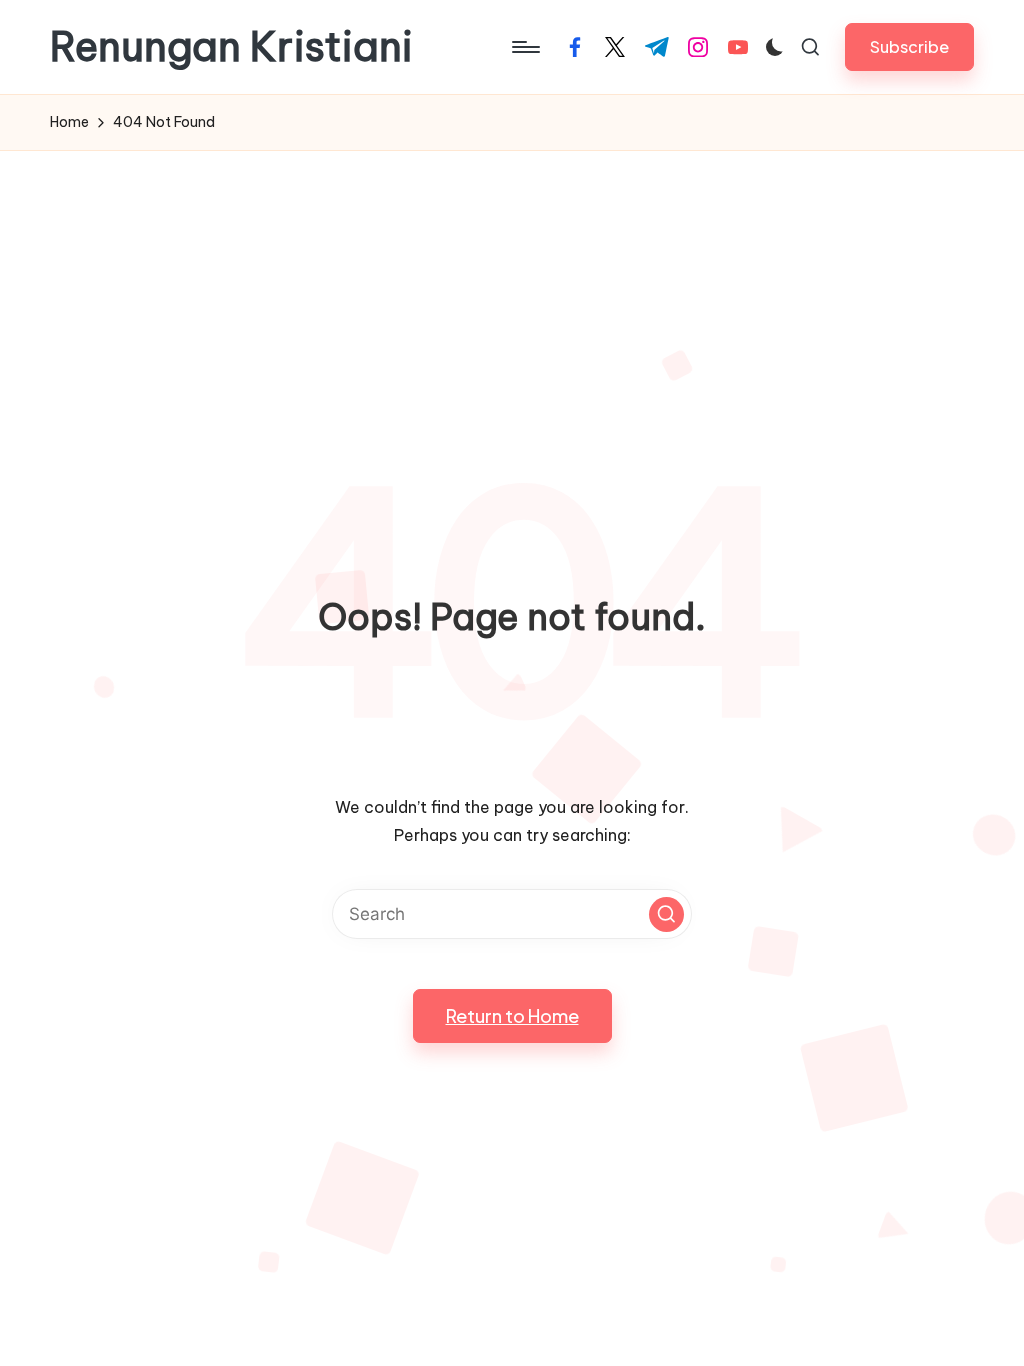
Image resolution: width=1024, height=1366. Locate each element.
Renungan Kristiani (231, 47)
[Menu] (524, 47)
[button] (909, 46)
